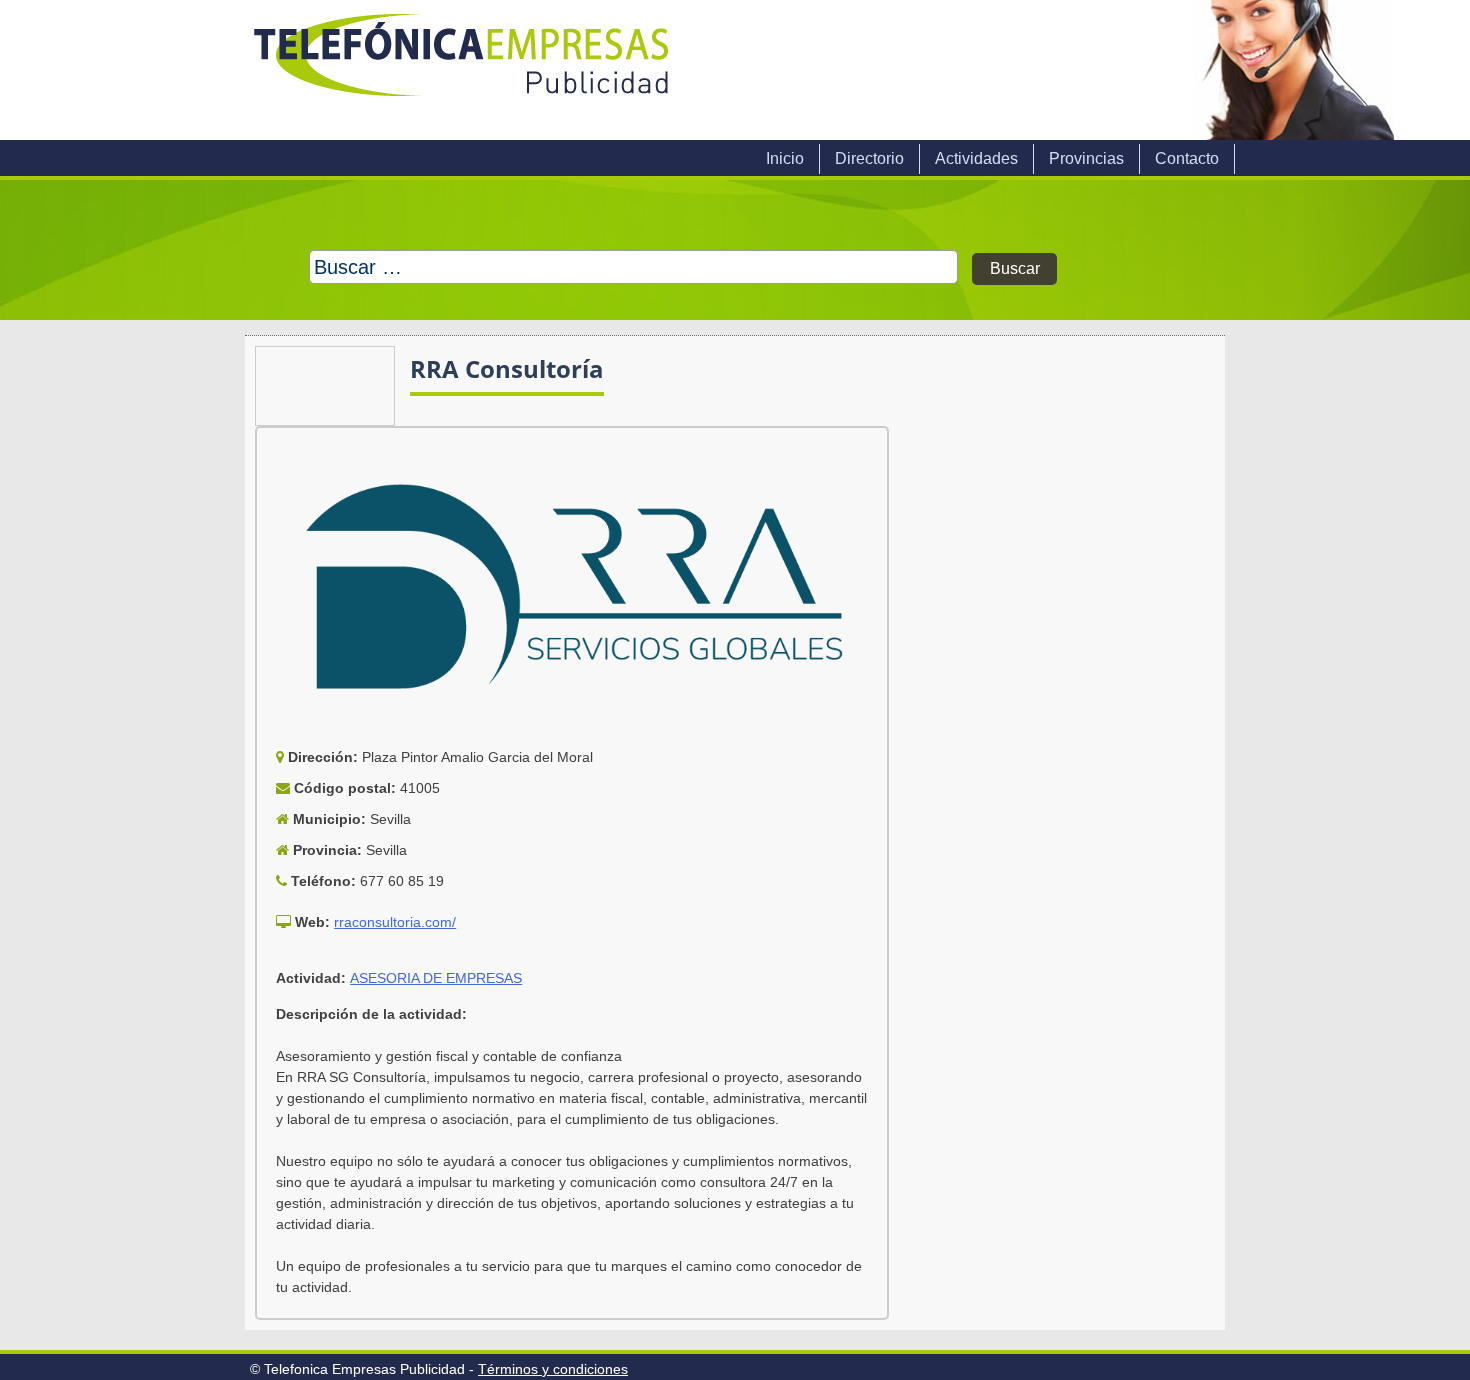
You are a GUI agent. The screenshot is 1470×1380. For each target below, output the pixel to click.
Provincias (1086, 158)
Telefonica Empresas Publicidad (463, 70)
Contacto (1187, 158)
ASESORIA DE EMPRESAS (436, 978)
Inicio (785, 158)
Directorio (869, 158)
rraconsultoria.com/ (395, 922)
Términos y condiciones (553, 1369)
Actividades (976, 158)
